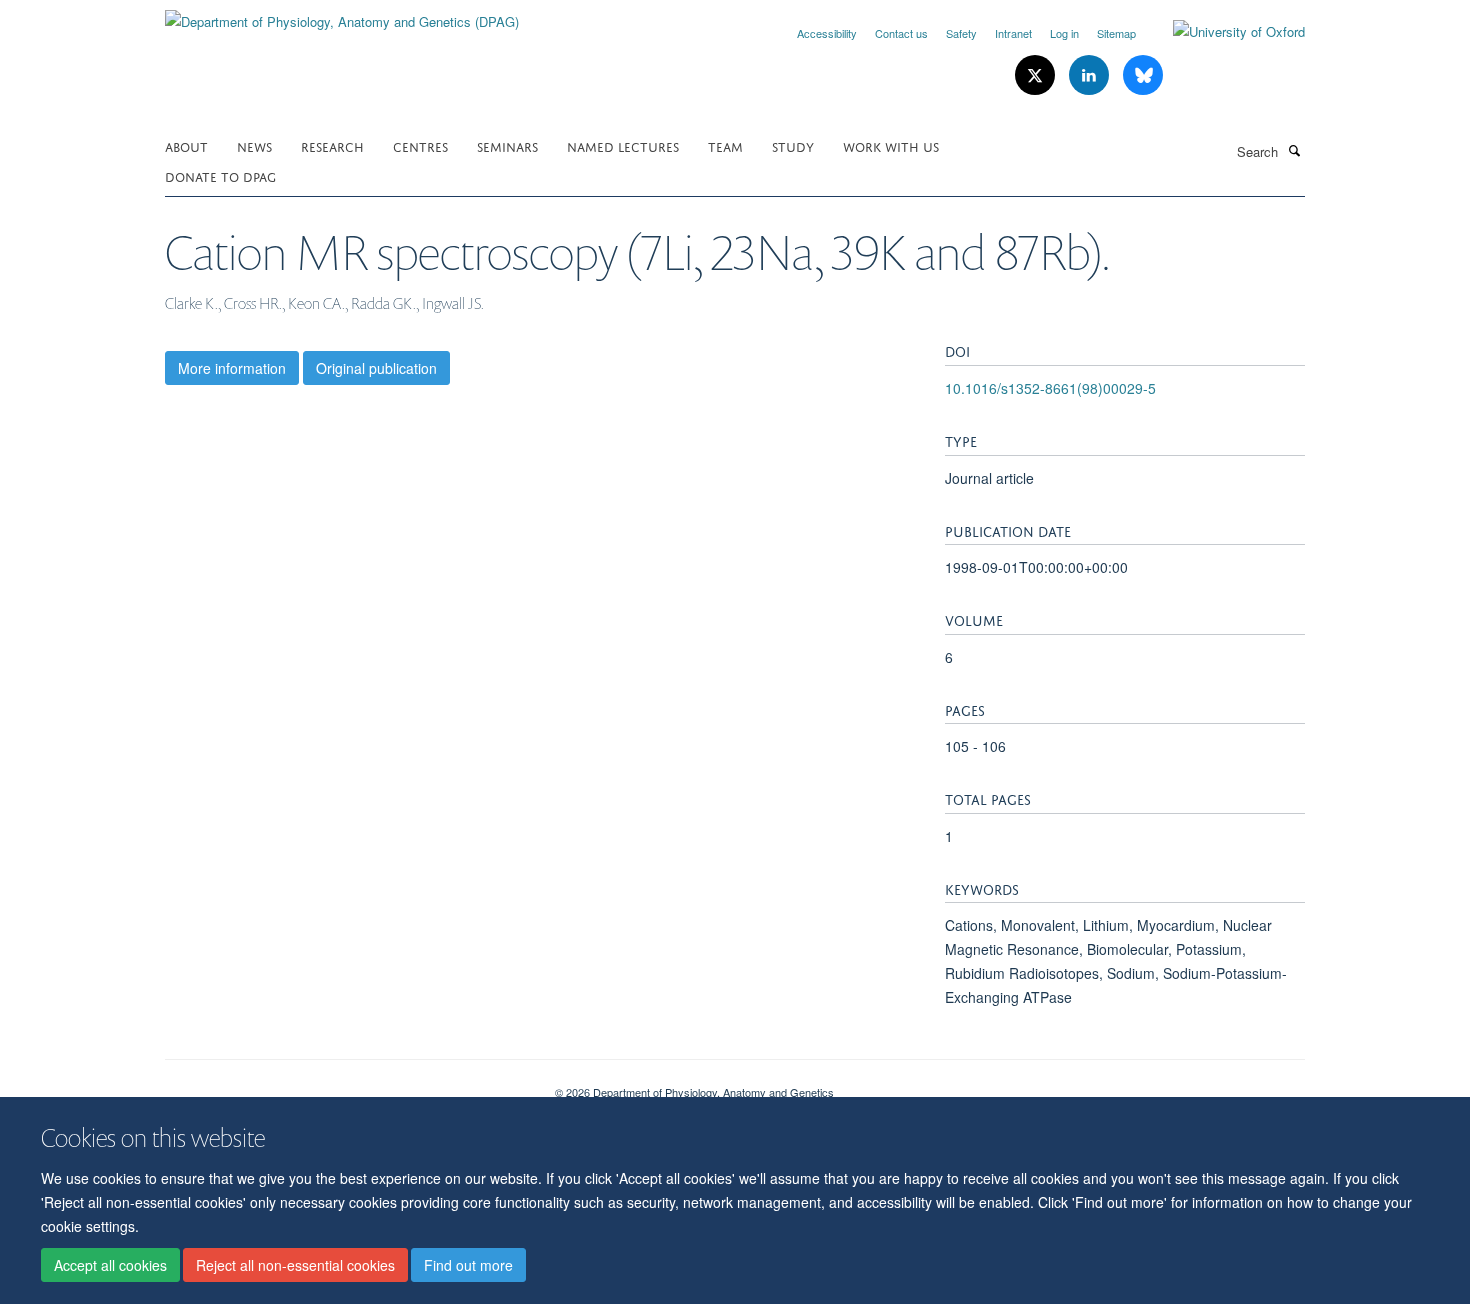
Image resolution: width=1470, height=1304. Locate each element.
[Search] (1294, 150)
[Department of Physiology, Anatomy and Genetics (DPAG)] (342, 14)
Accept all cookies (110, 1265)
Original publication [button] (376, 368)
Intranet (1013, 33)
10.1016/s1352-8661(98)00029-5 (1050, 388)
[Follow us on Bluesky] (1143, 75)
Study (793, 145)
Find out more (468, 1265)
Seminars (507, 145)
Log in (1064, 33)
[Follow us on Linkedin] (1091, 75)
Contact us (901, 33)
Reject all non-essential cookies (295, 1265)
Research (332, 145)
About (186, 145)
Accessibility (827, 33)
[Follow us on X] (1037, 75)
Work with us (891, 145)
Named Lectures (623, 145)
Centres (420, 145)
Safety (961, 33)
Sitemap (1116, 33)
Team (725, 145)
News (254, 145)
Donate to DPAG (220, 175)
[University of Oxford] (1224, 32)
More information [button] (232, 368)
